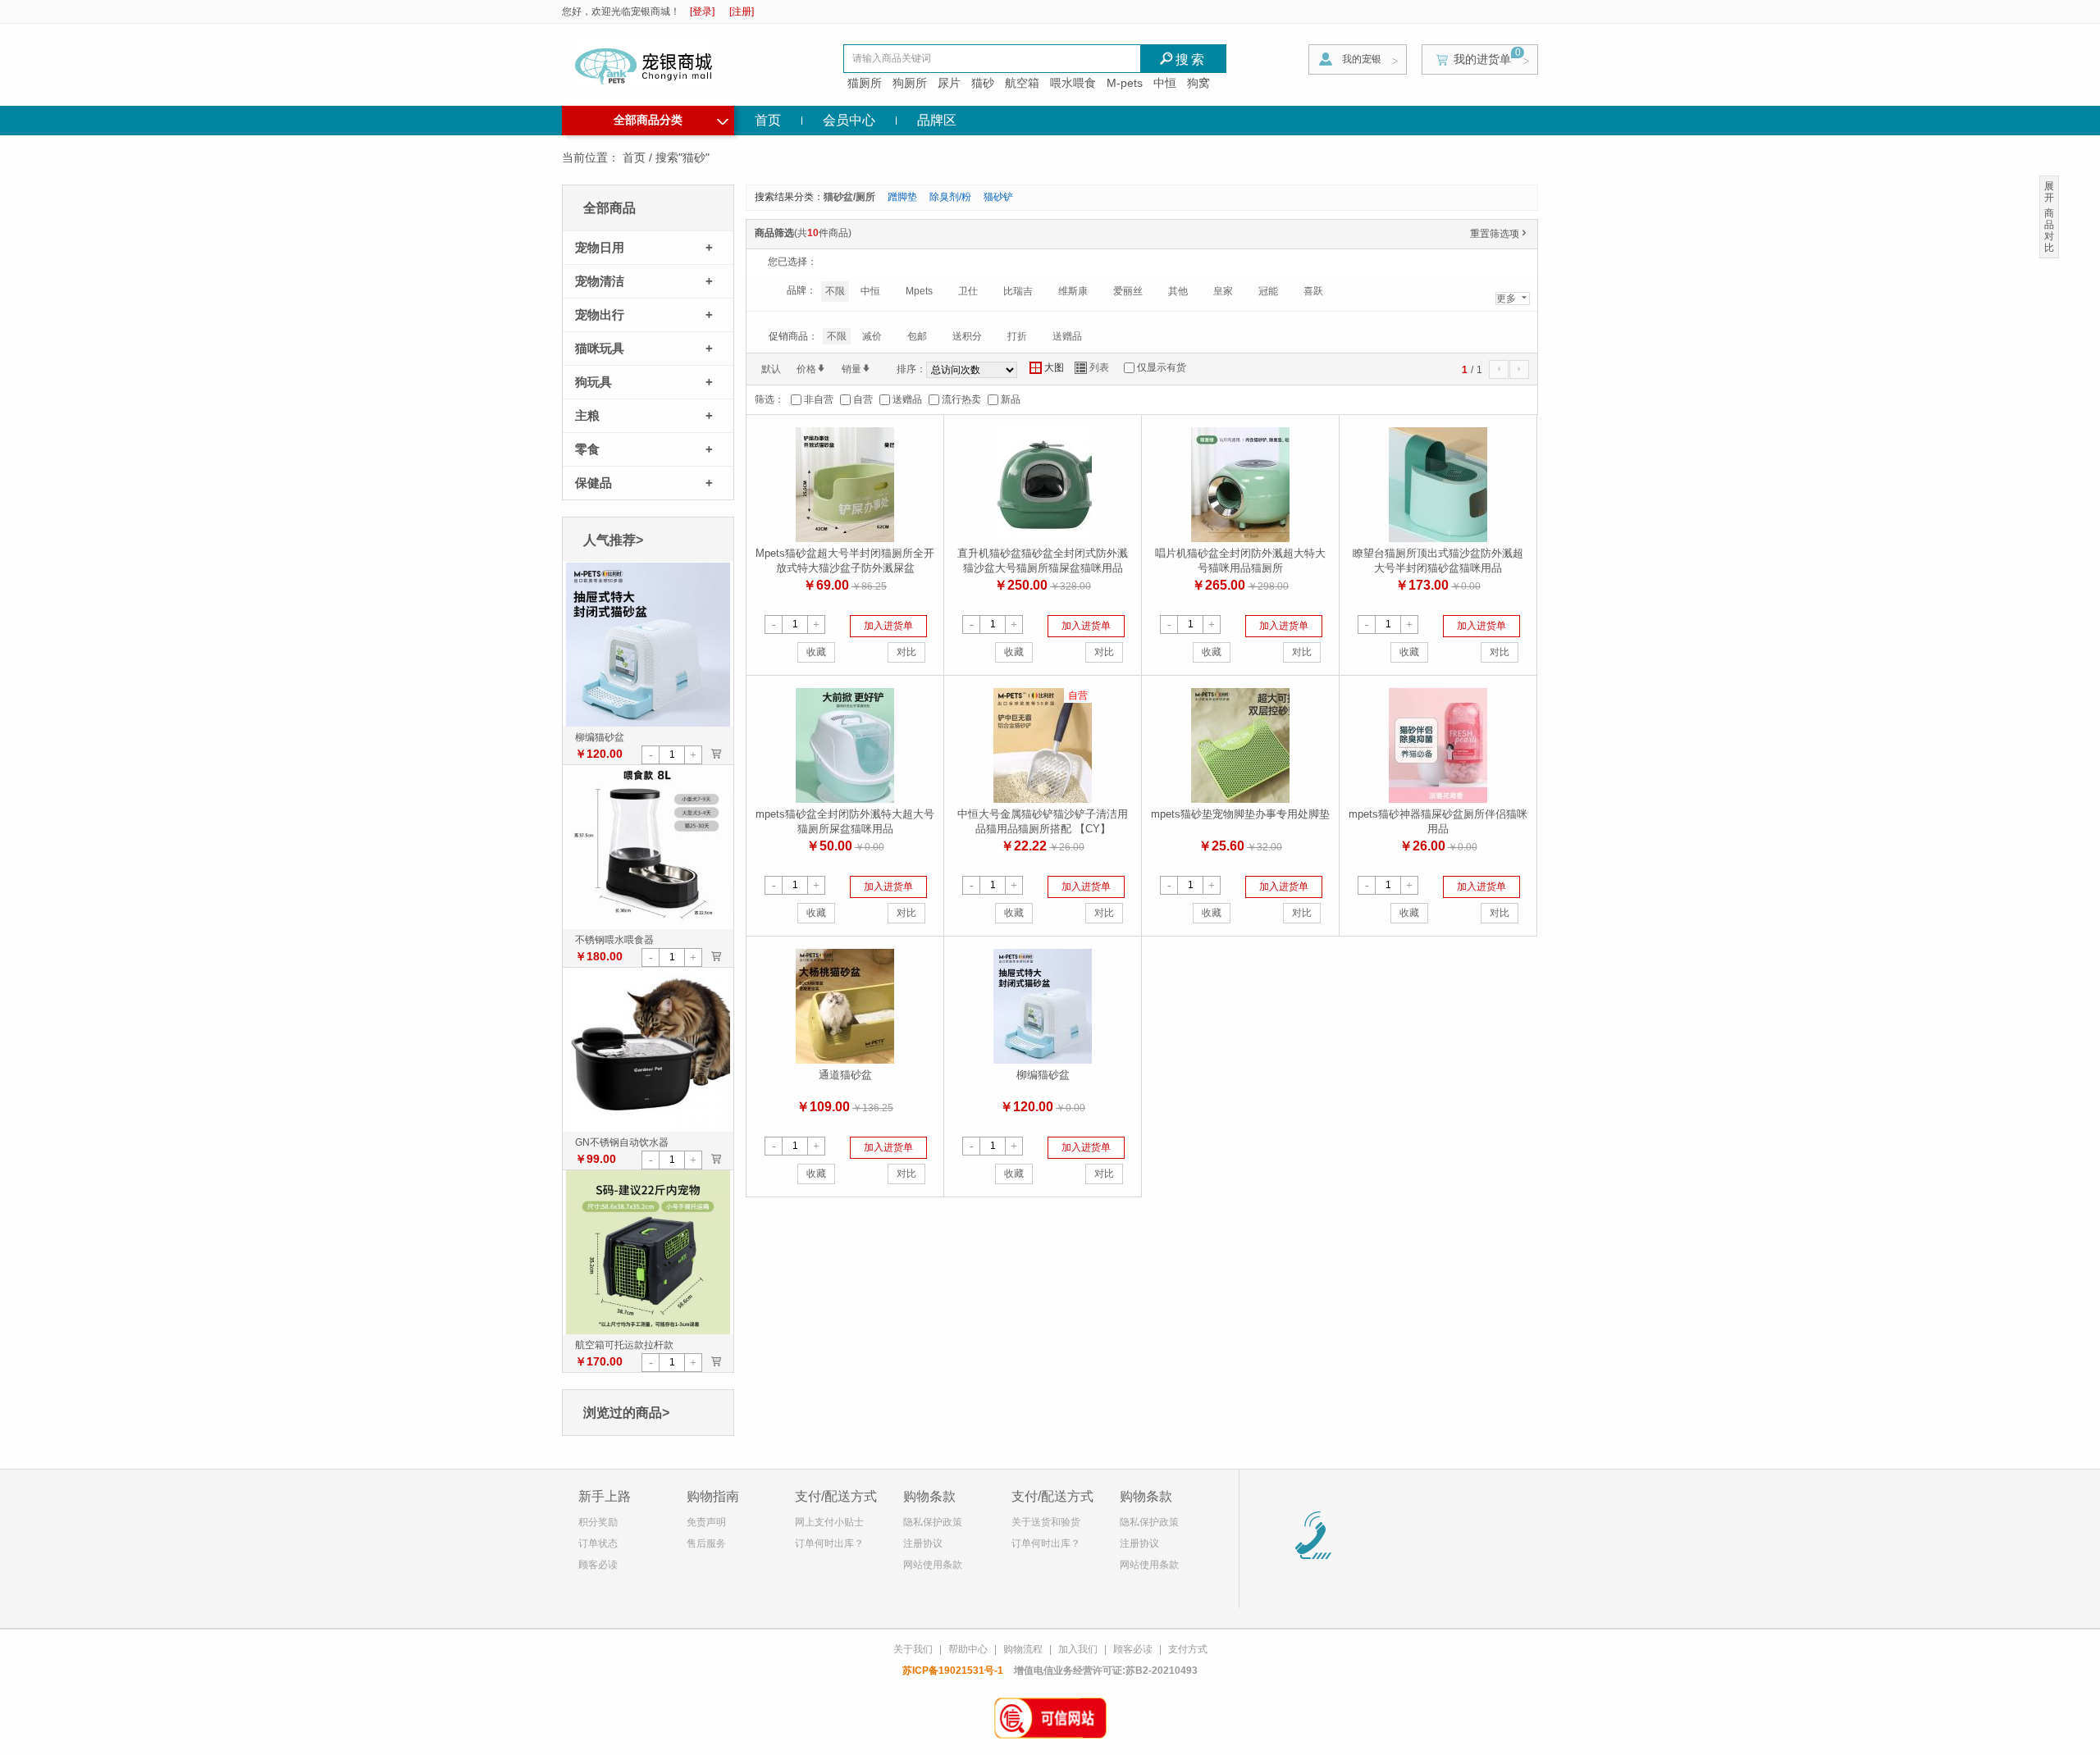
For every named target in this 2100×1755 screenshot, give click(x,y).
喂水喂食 (1073, 83)
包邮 (917, 336)
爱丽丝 (1128, 291)
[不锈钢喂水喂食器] (648, 846)
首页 (768, 120)
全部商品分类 (671, 118)
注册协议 (923, 1543)
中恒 (1165, 83)
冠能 (1268, 291)
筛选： (769, 399)
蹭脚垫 (902, 197)
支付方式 (1188, 1649)
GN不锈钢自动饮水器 (622, 1142)
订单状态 (598, 1543)
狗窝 (1198, 83)
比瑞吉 (1018, 291)
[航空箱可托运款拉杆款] (648, 1251)
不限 (835, 291)
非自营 (819, 399)
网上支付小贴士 (829, 1522)
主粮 (587, 415)
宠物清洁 (600, 281)
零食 (587, 449)
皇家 (1223, 291)
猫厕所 (865, 83)
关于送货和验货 (1046, 1522)
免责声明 (706, 1522)
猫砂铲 (998, 197)
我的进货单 (1482, 59)
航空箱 (1022, 83)
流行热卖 (961, 399)
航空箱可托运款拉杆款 (624, 1345)
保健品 (593, 483)
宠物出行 (600, 315)
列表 (1092, 368)
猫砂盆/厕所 (849, 197)
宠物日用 (600, 247)
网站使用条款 (933, 1565)
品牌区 (937, 120)
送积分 (967, 336)
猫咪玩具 (600, 348)
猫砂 (983, 83)
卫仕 (968, 291)
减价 (872, 336)
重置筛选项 (1500, 234)
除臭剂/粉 (950, 197)
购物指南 (713, 1496)
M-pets (1125, 83)
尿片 (949, 83)
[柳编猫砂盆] (648, 644)
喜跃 (1313, 291)
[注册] (742, 11)
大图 (1047, 368)
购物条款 (929, 1496)
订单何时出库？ (829, 1543)
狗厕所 (910, 83)
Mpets (919, 291)
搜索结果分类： (789, 197)
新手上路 (605, 1496)
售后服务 (706, 1543)
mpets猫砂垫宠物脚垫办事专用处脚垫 (1240, 814)
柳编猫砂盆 (600, 737)
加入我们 (1078, 1649)
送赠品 (1067, 336)
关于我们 (913, 1649)
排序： (911, 369)
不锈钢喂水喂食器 (614, 940)
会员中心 (849, 120)
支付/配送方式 (836, 1496)
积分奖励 (598, 1522)
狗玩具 (593, 382)
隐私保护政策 (933, 1522)
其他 (1178, 291)
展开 (2049, 192)
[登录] (702, 11)
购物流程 (1023, 1649)
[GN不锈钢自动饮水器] (648, 1049)
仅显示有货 (1162, 367)
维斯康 (1073, 291)
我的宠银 (1362, 59)
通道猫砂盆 (845, 1075)
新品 (1011, 399)
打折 (1017, 336)
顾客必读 (598, 1565)
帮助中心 (968, 1649)
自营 (863, 399)
